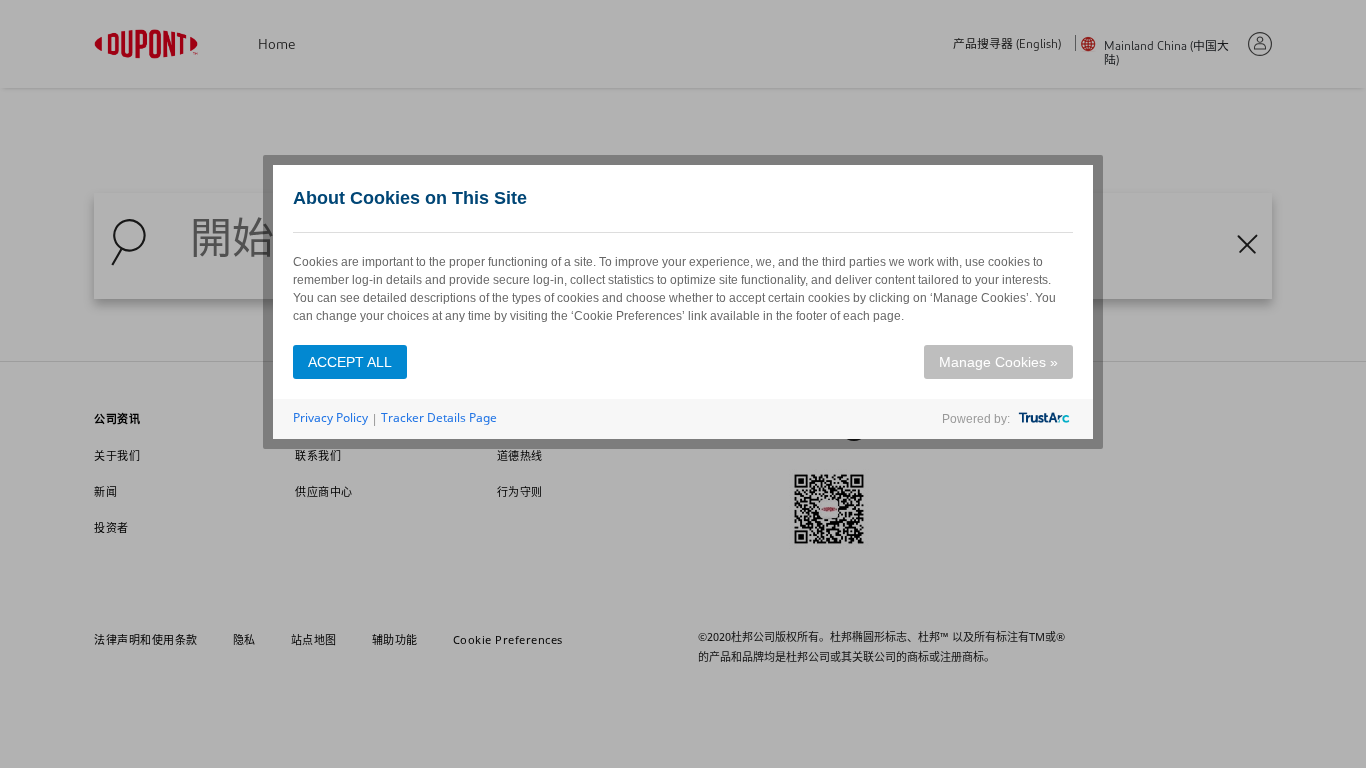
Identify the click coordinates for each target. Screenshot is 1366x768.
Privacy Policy (330, 417)
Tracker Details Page (439, 417)
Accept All (350, 362)
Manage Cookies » (998, 362)
